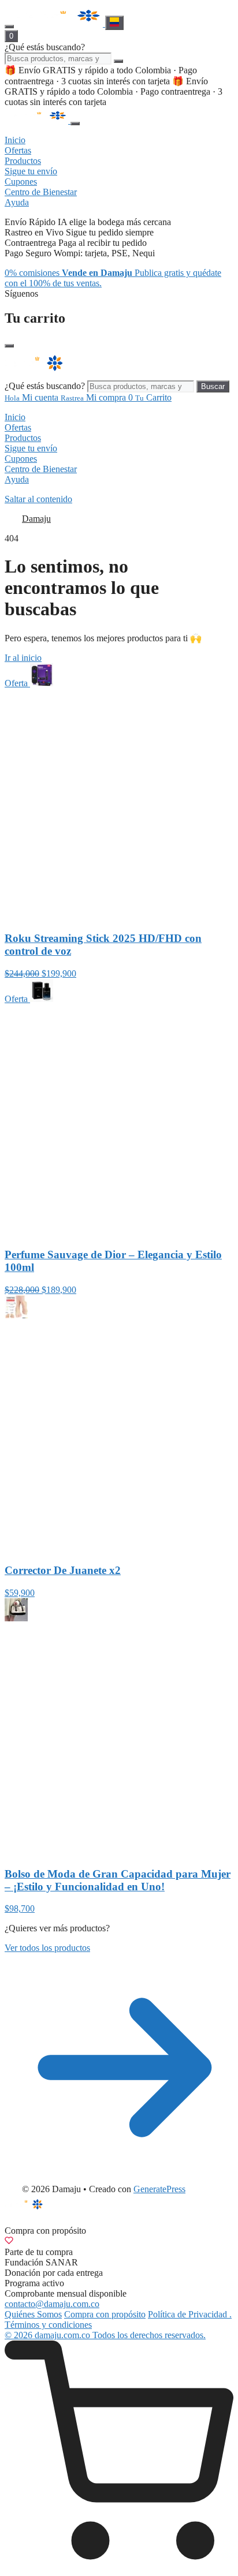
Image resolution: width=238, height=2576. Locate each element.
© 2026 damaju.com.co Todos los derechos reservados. (105, 2335)
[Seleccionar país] (114, 23)
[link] (119, 2456)
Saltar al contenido (38, 499)
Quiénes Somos (33, 2314)
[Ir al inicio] (61, 23)
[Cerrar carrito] (9, 346)
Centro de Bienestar (41, 469)
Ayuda (17, 479)
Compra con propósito (105, 2314)
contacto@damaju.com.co (52, 2304)
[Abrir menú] (9, 27)
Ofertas (18, 427)
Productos (23, 438)
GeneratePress (159, 2189)
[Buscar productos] (118, 61)
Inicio (15, 417)
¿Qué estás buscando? (45, 47)
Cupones (21, 459)
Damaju (36, 519)
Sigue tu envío (31, 448)
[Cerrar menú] (75, 124)
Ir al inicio (23, 658)
